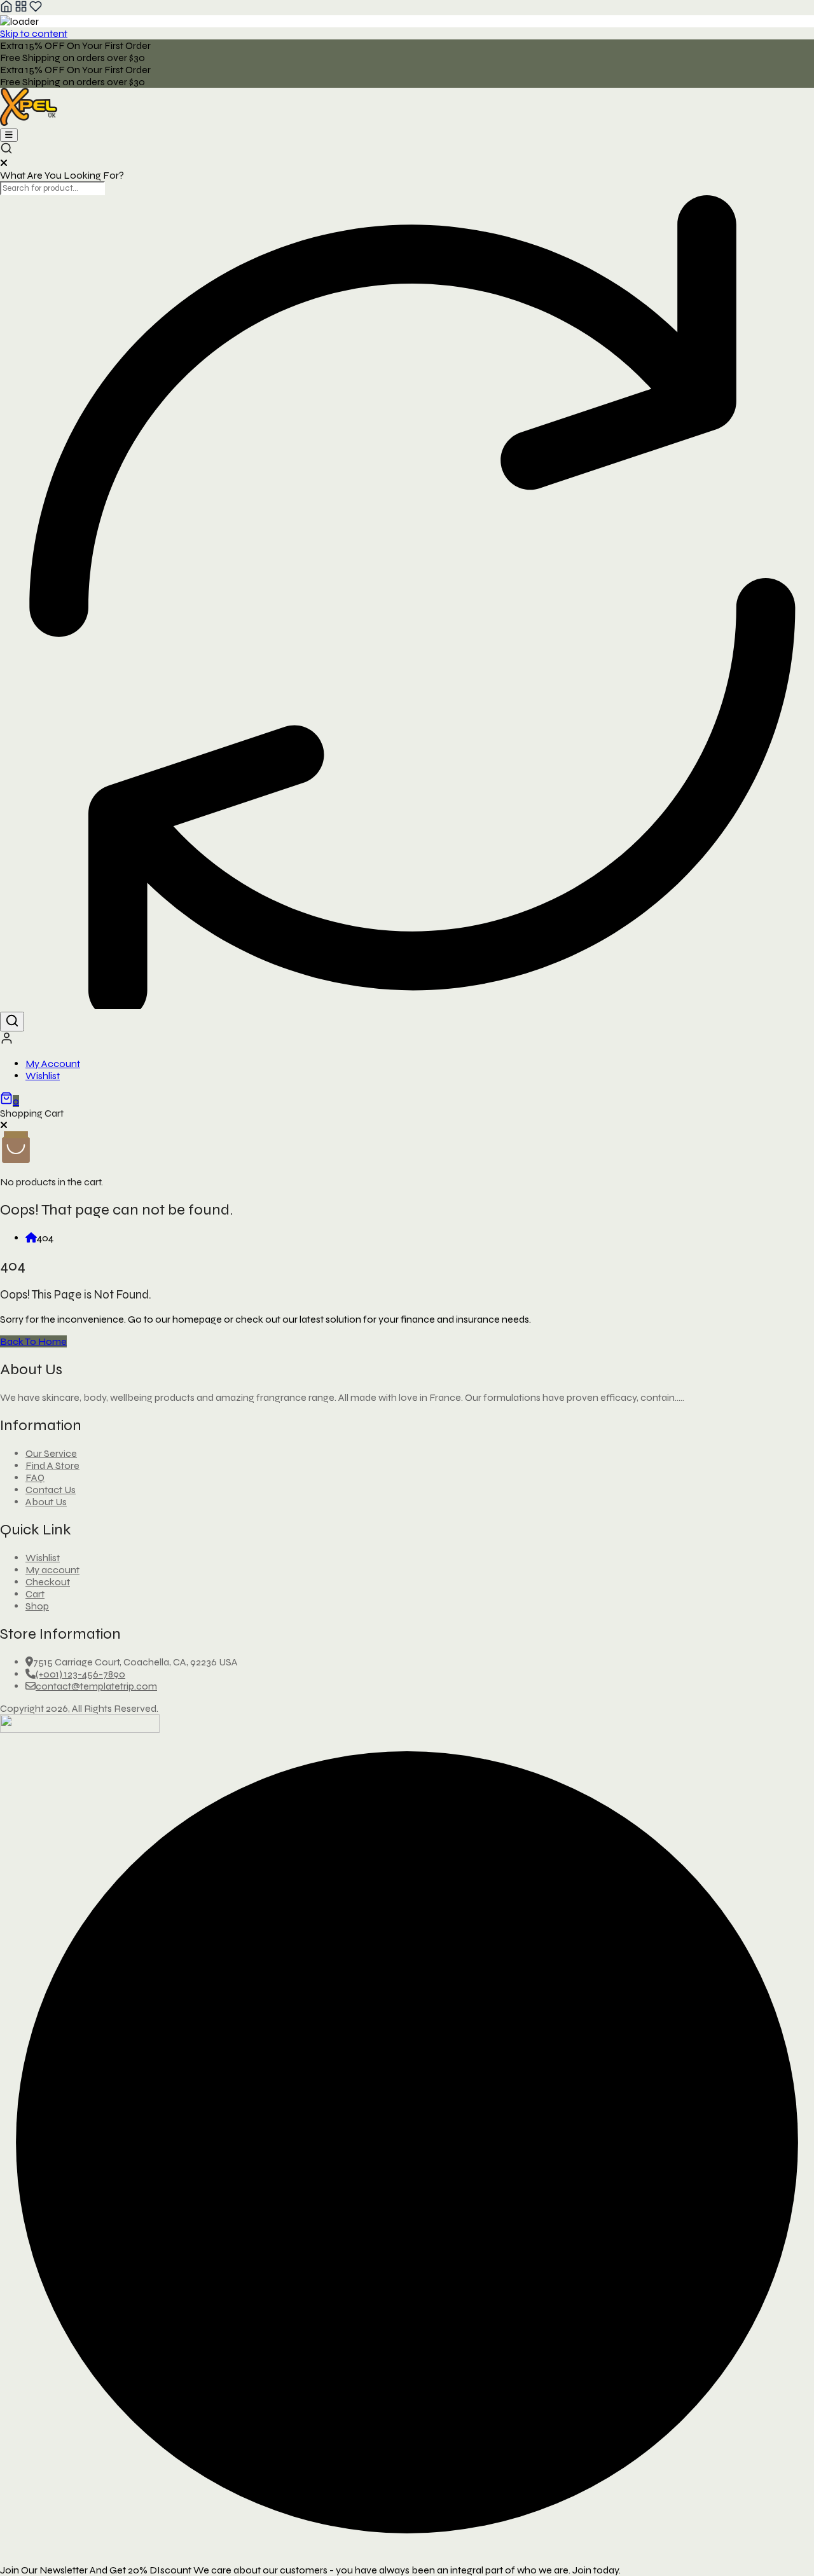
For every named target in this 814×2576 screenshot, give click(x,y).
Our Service (51, 1453)
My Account (53, 1064)
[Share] (772, 14)
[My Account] (7, 1041)
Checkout (48, 1582)
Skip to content (34, 33)
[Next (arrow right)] (792, 1288)
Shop (37, 1606)
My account (52, 1570)
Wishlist (43, 1076)
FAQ (35, 1477)
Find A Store (52, 1465)
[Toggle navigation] (9, 135)
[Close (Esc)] (800, 14)
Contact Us (51, 1490)
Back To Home (33, 1341)
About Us (46, 1502)
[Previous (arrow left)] (22, 1288)
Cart (35, 1594)
